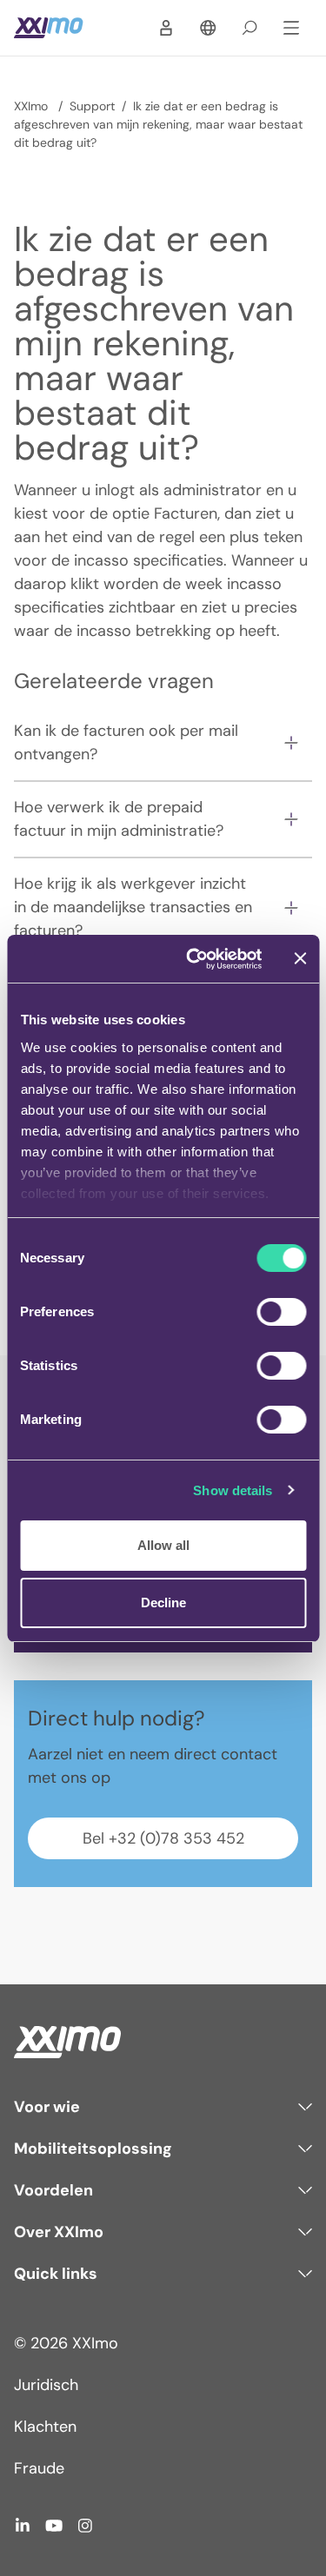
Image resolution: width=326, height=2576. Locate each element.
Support (92, 106)
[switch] (281, 1312)
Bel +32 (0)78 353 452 (163, 1838)
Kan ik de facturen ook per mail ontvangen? (126, 742)
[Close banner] (300, 958)
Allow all (163, 1545)
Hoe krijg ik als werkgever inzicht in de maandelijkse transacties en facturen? (133, 907)
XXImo (33, 106)
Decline (163, 1603)
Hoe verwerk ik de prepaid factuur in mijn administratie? (119, 819)
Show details (233, 1490)
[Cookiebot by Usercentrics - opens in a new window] (194, 959)
